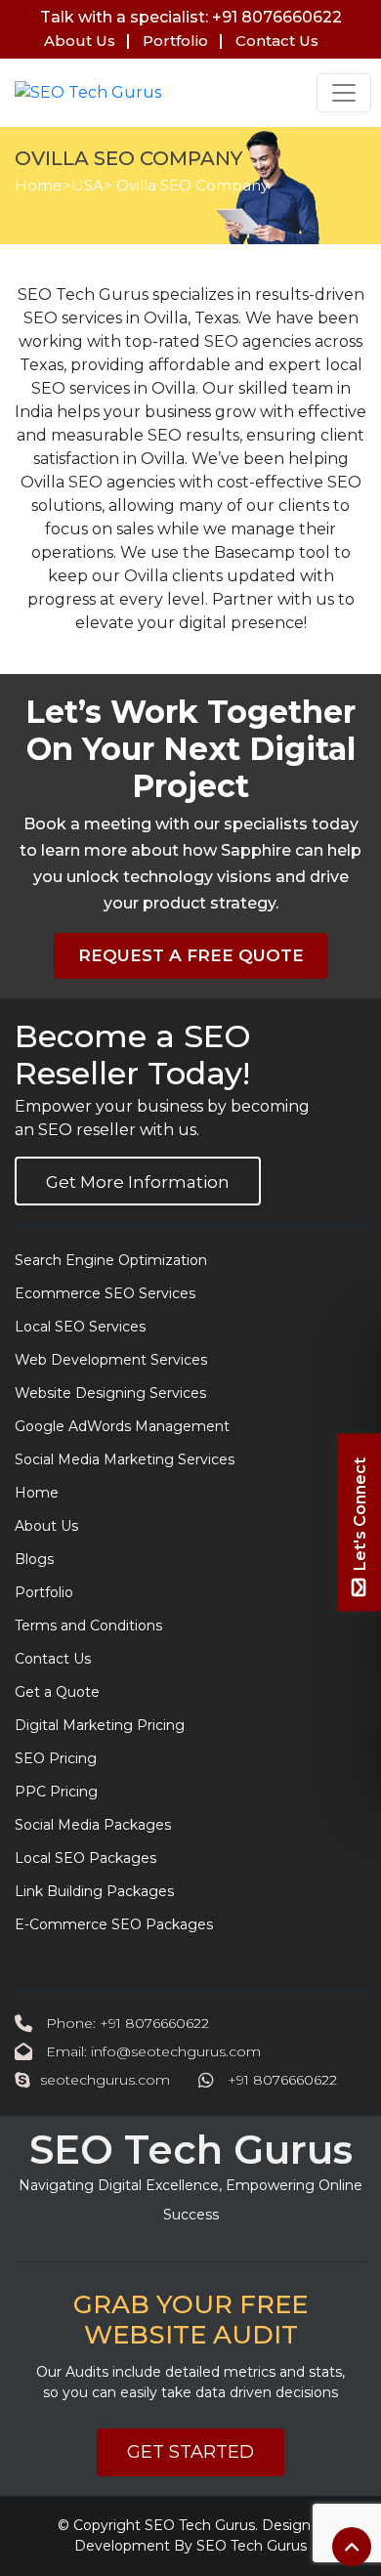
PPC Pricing (56, 1792)
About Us (80, 41)
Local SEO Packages (85, 1858)
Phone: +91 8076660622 (126, 2023)
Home (39, 185)
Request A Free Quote (191, 955)
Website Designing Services (110, 1393)
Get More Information (138, 1182)
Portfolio (175, 41)
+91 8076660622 (280, 2080)
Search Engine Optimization (111, 1260)
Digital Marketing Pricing (100, 1725)
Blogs (34, 1559)
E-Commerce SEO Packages (114, 1924)
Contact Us (277, 41)
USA (87, 185)
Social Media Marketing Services (125, 1459)
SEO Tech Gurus (200, 2525)
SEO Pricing (56, 1758)
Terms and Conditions (88, 1626)
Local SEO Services (80, 1327)
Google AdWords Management (122, 1426)
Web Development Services (111, 1360)
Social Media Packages (93, 1825)
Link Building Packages (94, 1891)
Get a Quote (57, 1692)
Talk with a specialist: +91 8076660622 (191, 17)
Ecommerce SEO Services (105, 1293)
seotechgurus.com (105, 2080)
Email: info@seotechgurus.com (151, 2051)
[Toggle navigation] (344, 93)
